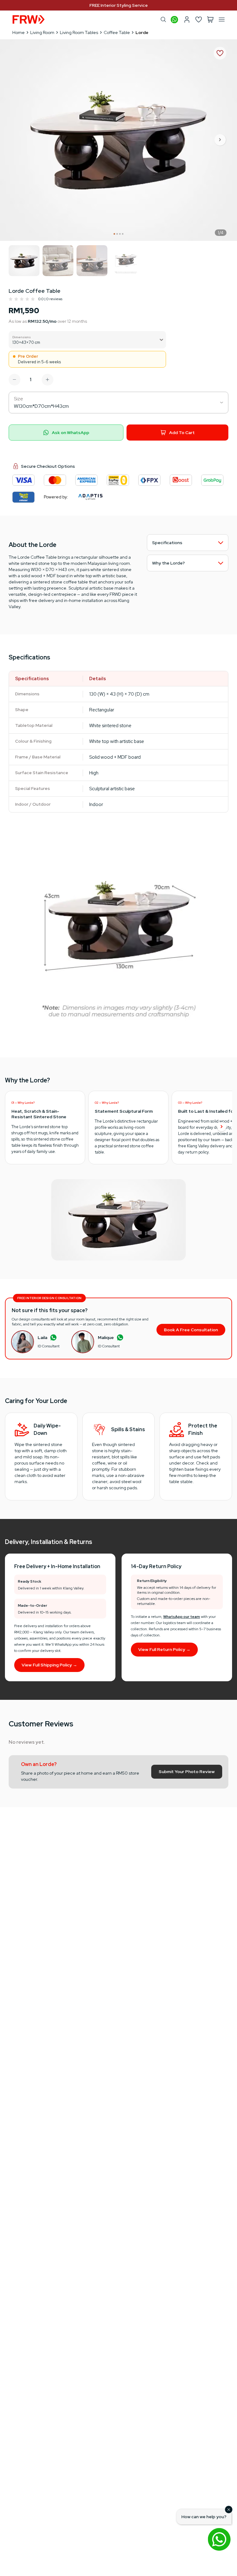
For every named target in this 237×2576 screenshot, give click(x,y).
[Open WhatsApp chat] (219, 2539)
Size (19, 399)
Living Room (42, 32)
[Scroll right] (222, 1127)
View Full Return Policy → (164, 1649)
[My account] (187, 19)
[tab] (114, 234)
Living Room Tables (79, 32)
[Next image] (220, 140)
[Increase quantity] (48, 380)
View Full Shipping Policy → (49, 1665)
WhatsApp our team (182, 1617)
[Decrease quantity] (15, 380)
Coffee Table (117, 32)
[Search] (163, 19)
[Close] (229, 2510)
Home (19, 32)
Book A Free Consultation (191, 1330)
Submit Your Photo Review (187, 1772)
